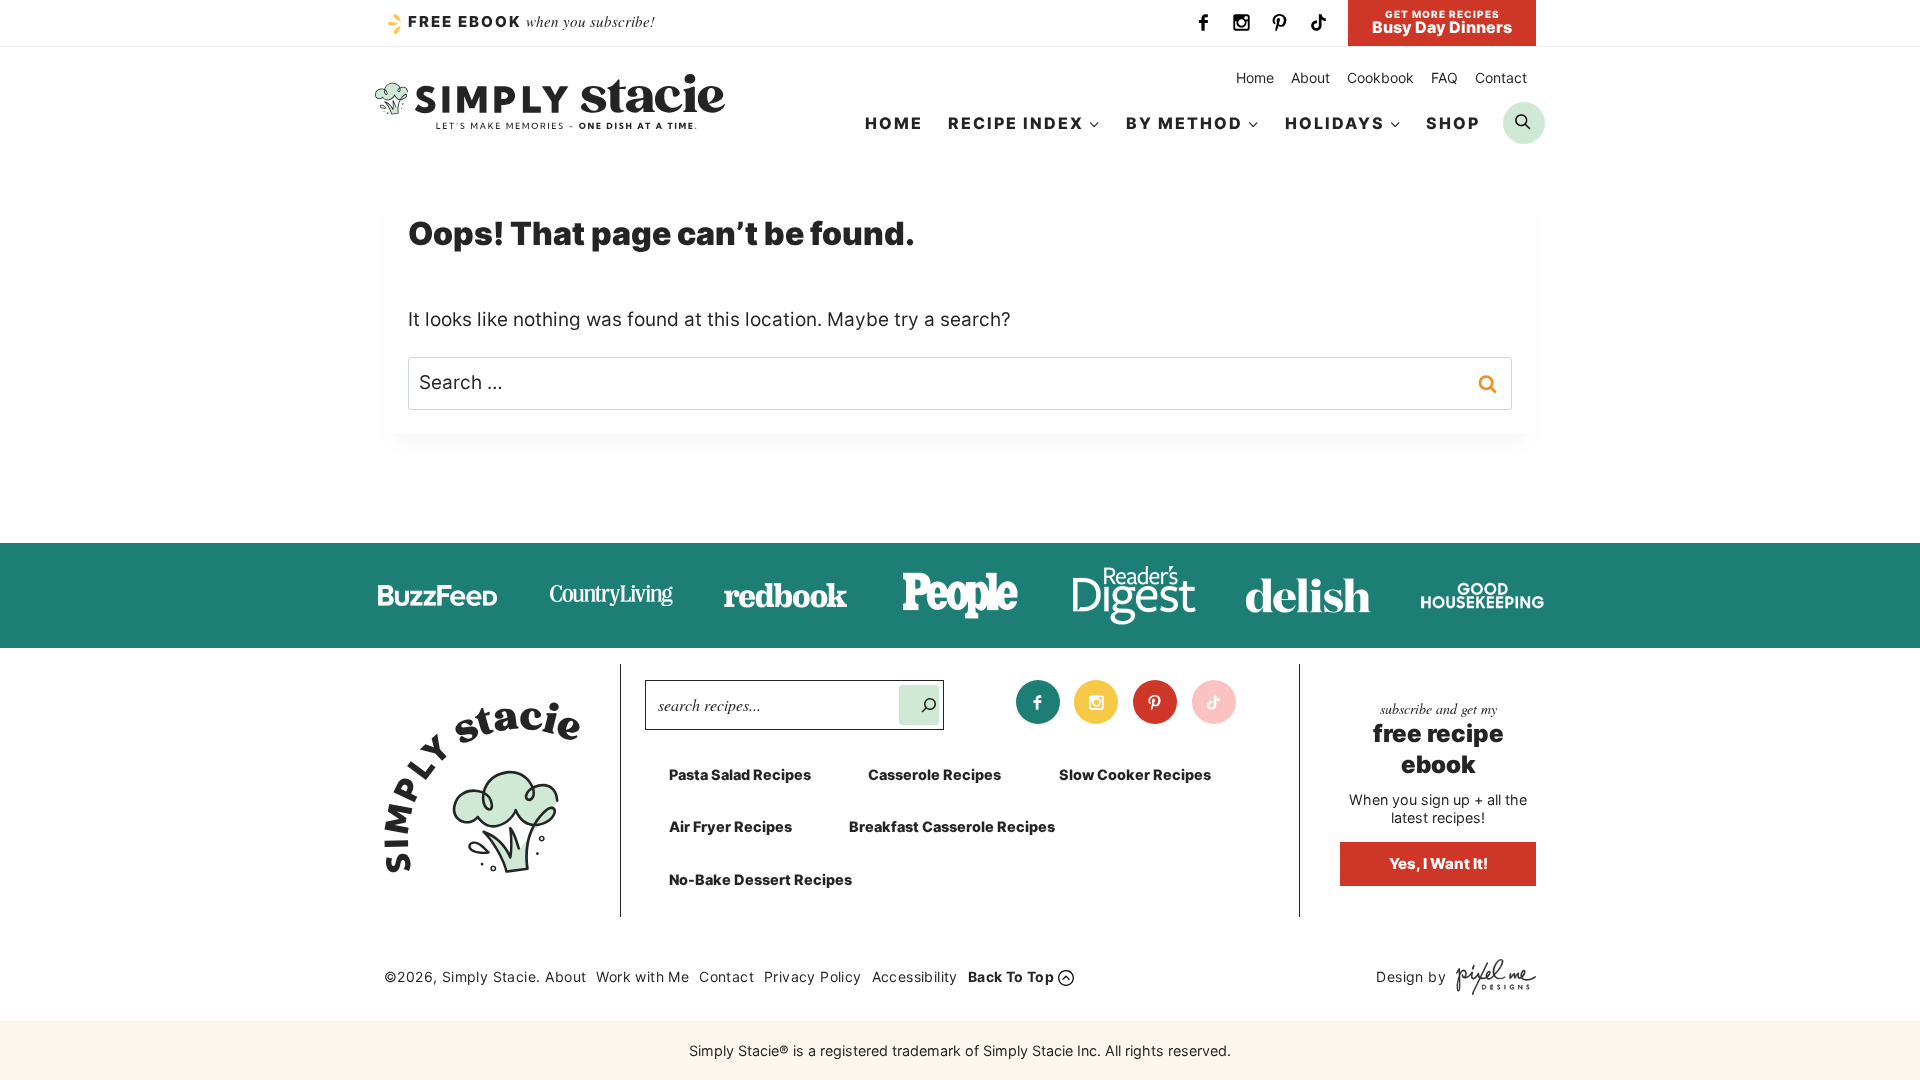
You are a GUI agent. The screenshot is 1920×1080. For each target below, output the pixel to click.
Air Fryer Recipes (730, 826)
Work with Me (642, 976)
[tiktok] (1318, 23)
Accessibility (915, 976)
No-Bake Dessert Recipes (760, 879)
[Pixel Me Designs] (1491, 976)
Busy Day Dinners (1442, 22)
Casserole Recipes (934, 774)
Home (1255, 77)
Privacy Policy (813, 976)
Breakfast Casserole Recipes (952, 826)
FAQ (1444, 77)
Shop (1453, 123)
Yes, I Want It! (1438, 863)
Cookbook (1380, 77)
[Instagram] (1241, 23)
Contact (1501, 77)
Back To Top (1011, 976)
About (1310, 77)
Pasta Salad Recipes (740, 774)
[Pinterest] (1280, 23)
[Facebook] (1203, 23)
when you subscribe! (531, 21)
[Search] (919, 705)
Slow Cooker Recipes (1135, 774)
